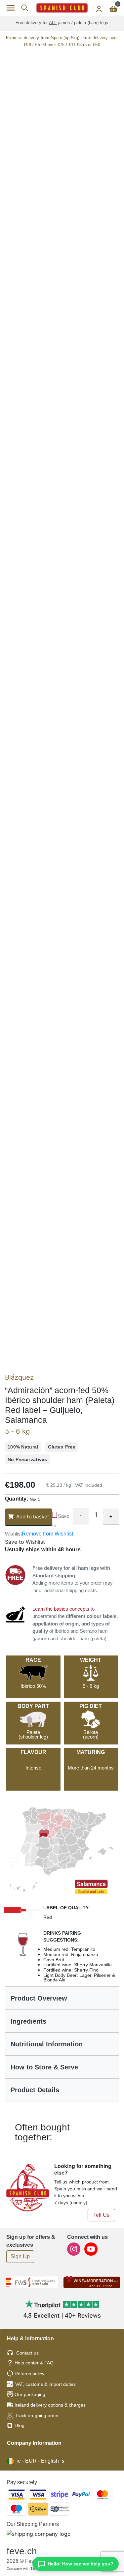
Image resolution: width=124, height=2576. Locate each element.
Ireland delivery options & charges (50, 2405)
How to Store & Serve (44, 2067)
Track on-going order (37, 2415)
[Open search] (25, 8)
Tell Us (101, 2215)
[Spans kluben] (62, 8)
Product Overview (39, 1998)
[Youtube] (91, 2249)
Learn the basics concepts (61, 1609)
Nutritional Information (47, 2044)
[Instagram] (74, 2249)
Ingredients (28, 2021)
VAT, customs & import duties (45, 2384)
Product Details (35, 2090)
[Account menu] (99, 8)
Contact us (27, 2353)
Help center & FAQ (34, 2363)
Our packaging (30, 2394)
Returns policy (29, 2374)
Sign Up (20, 2256)
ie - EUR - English (38, 2461)
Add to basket (33, 1517)
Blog (19, 2425)
